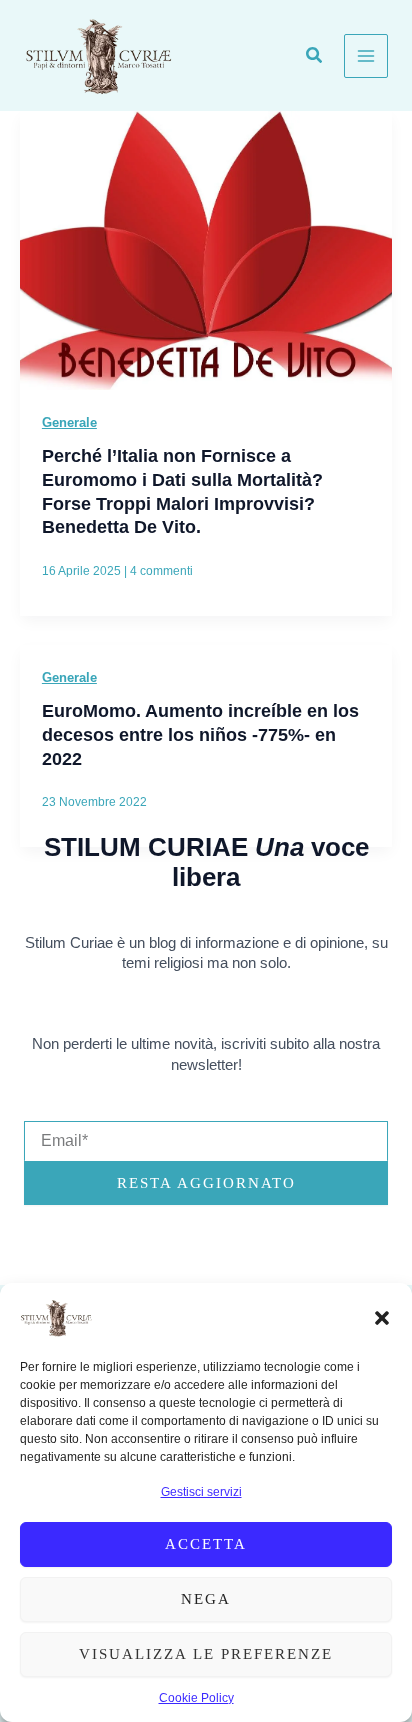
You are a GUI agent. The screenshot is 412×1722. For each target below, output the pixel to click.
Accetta (206, 1544)
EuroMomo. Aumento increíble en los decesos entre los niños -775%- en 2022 (200, 734)
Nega (206, 1599)
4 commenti (161, 571)
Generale (69, 422)
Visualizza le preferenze (206, 1654)
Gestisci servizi (201, 1492)
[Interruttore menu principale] (366, 56)
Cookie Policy (196, 1698)
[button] (382, 1318)
